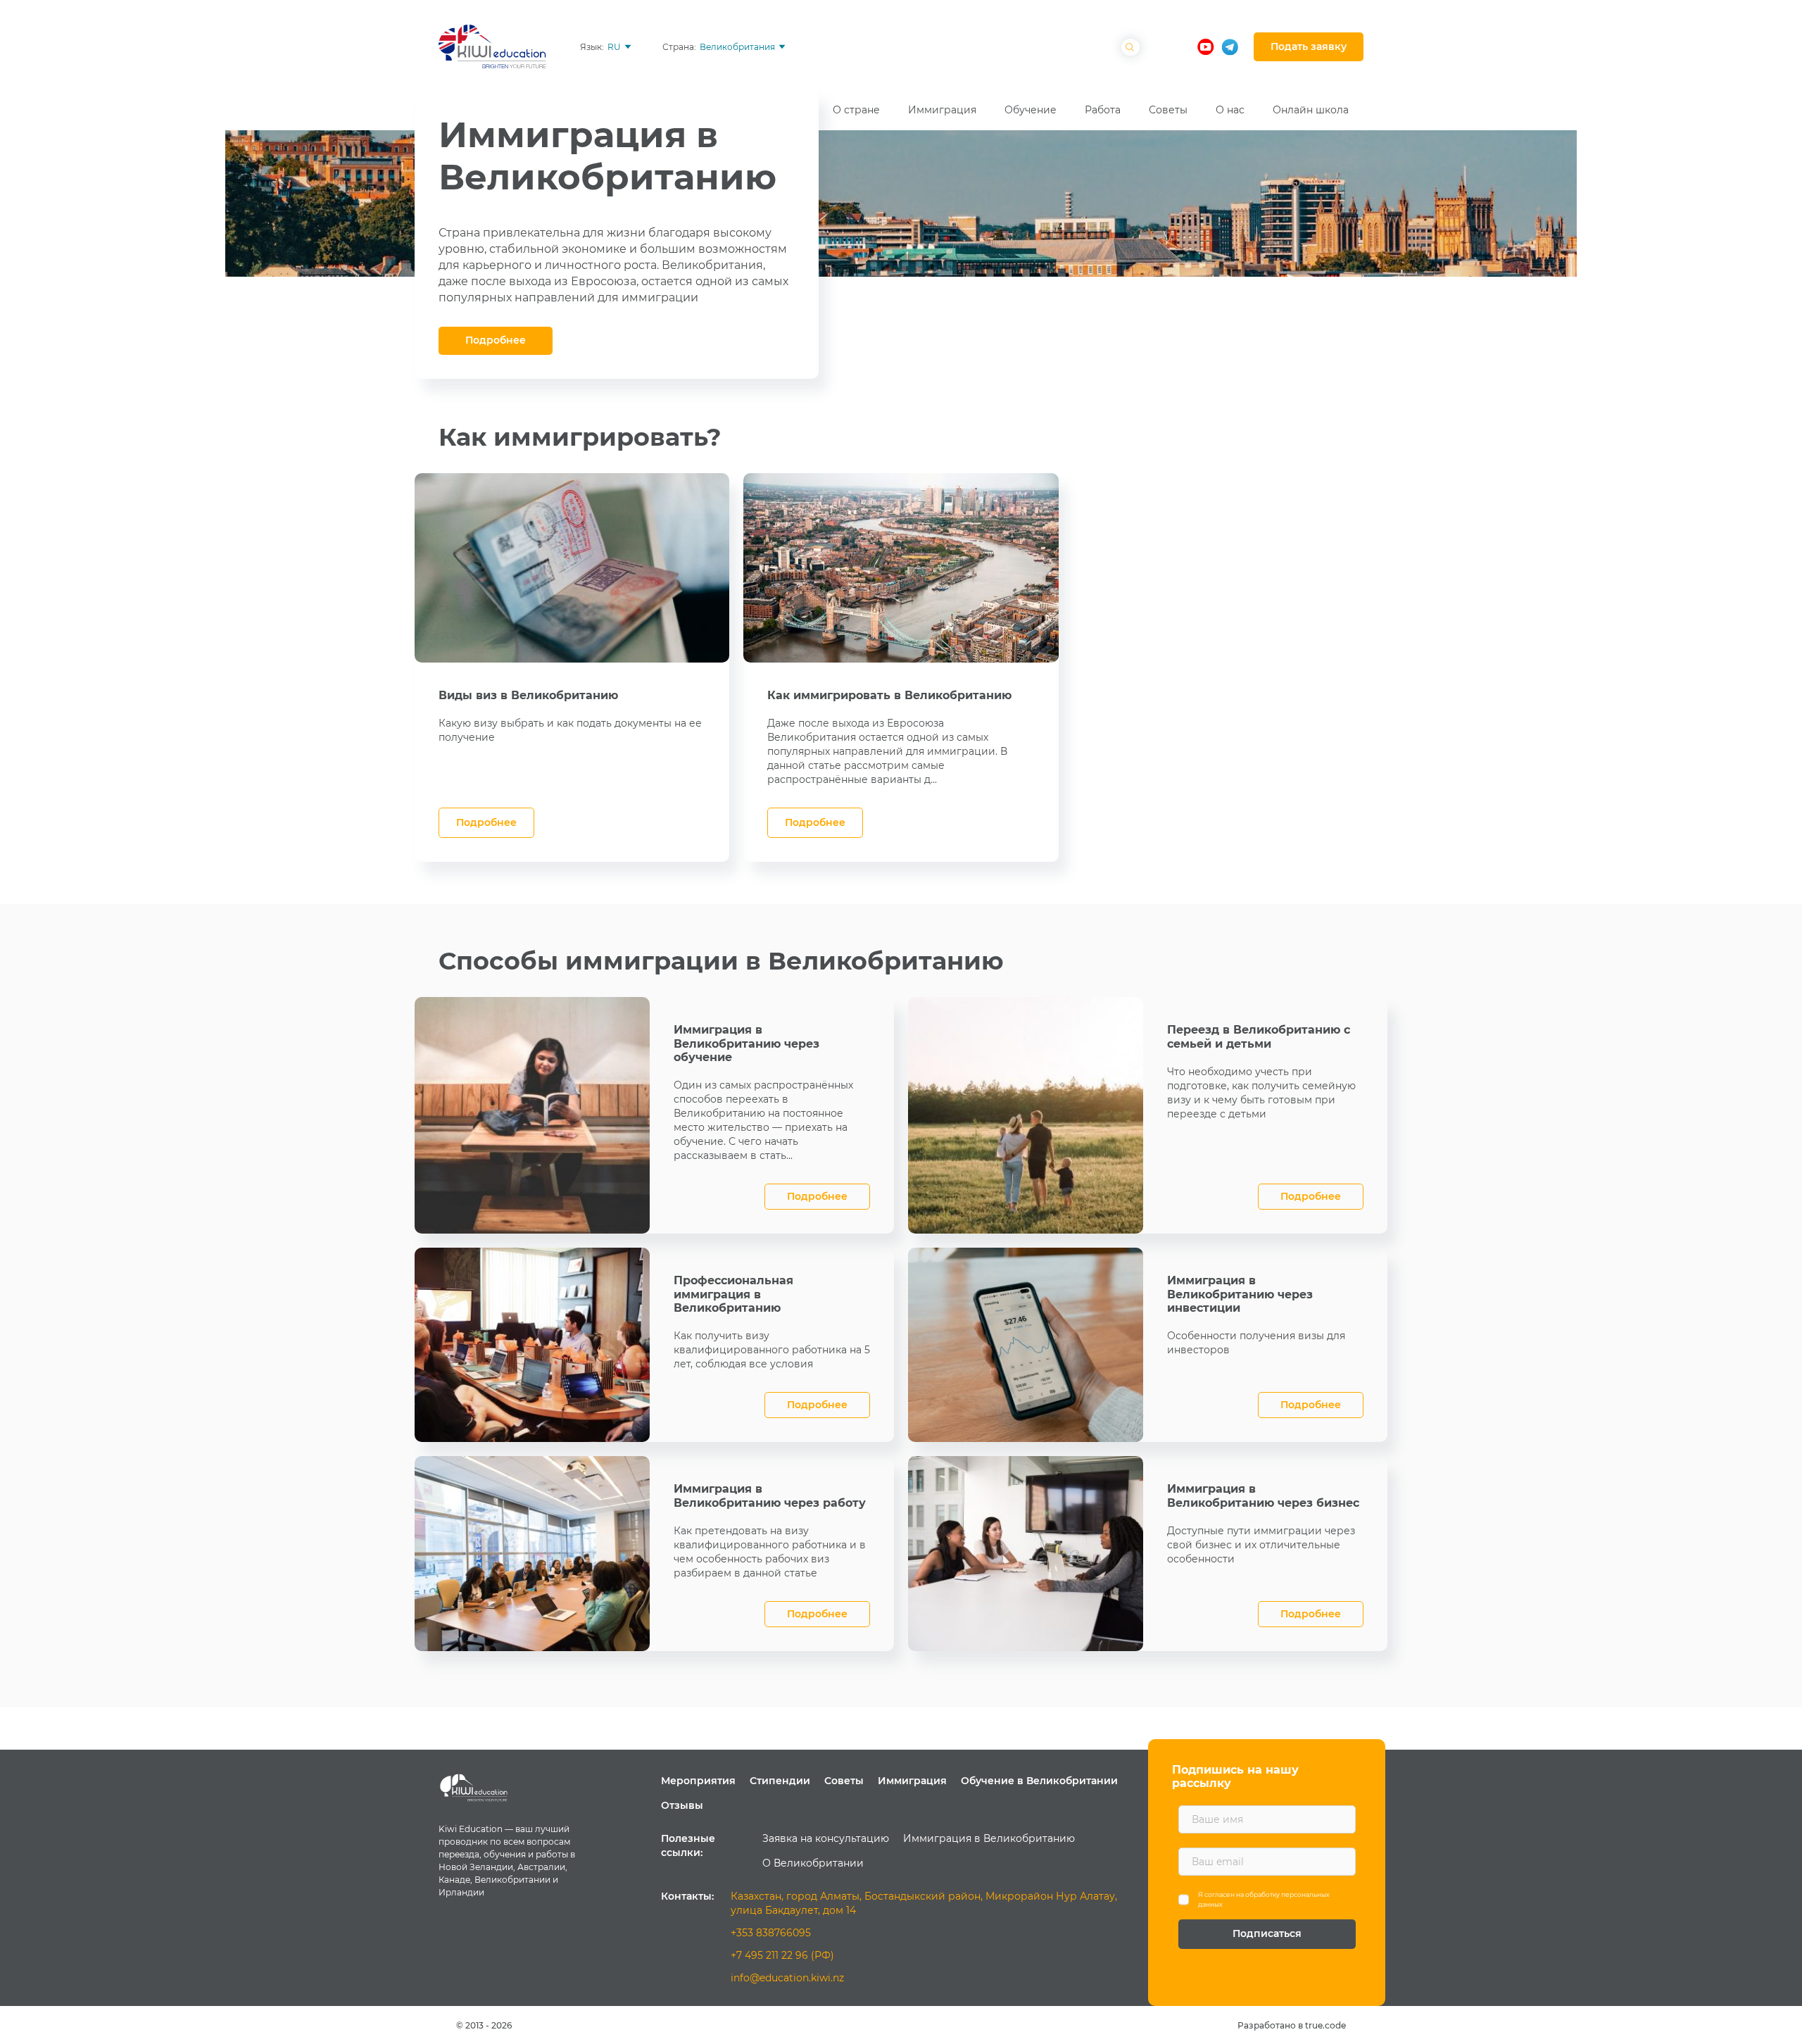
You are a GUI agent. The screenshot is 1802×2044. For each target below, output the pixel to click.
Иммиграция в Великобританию (989, 1838)
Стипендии (780, 1781)
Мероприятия (698, 1781)
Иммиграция (912, 1781)
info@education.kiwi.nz (787, 1978)
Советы (844, 1781)
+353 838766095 (771, 1933)
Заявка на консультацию (826, 1838)
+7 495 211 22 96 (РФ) (782, 1955)
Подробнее (496, 340)
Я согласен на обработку (1264, 1899)
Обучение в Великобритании (1039, 1781)
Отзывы (682, 1805)
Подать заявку (1309, 46)
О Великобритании (813, 1863)
